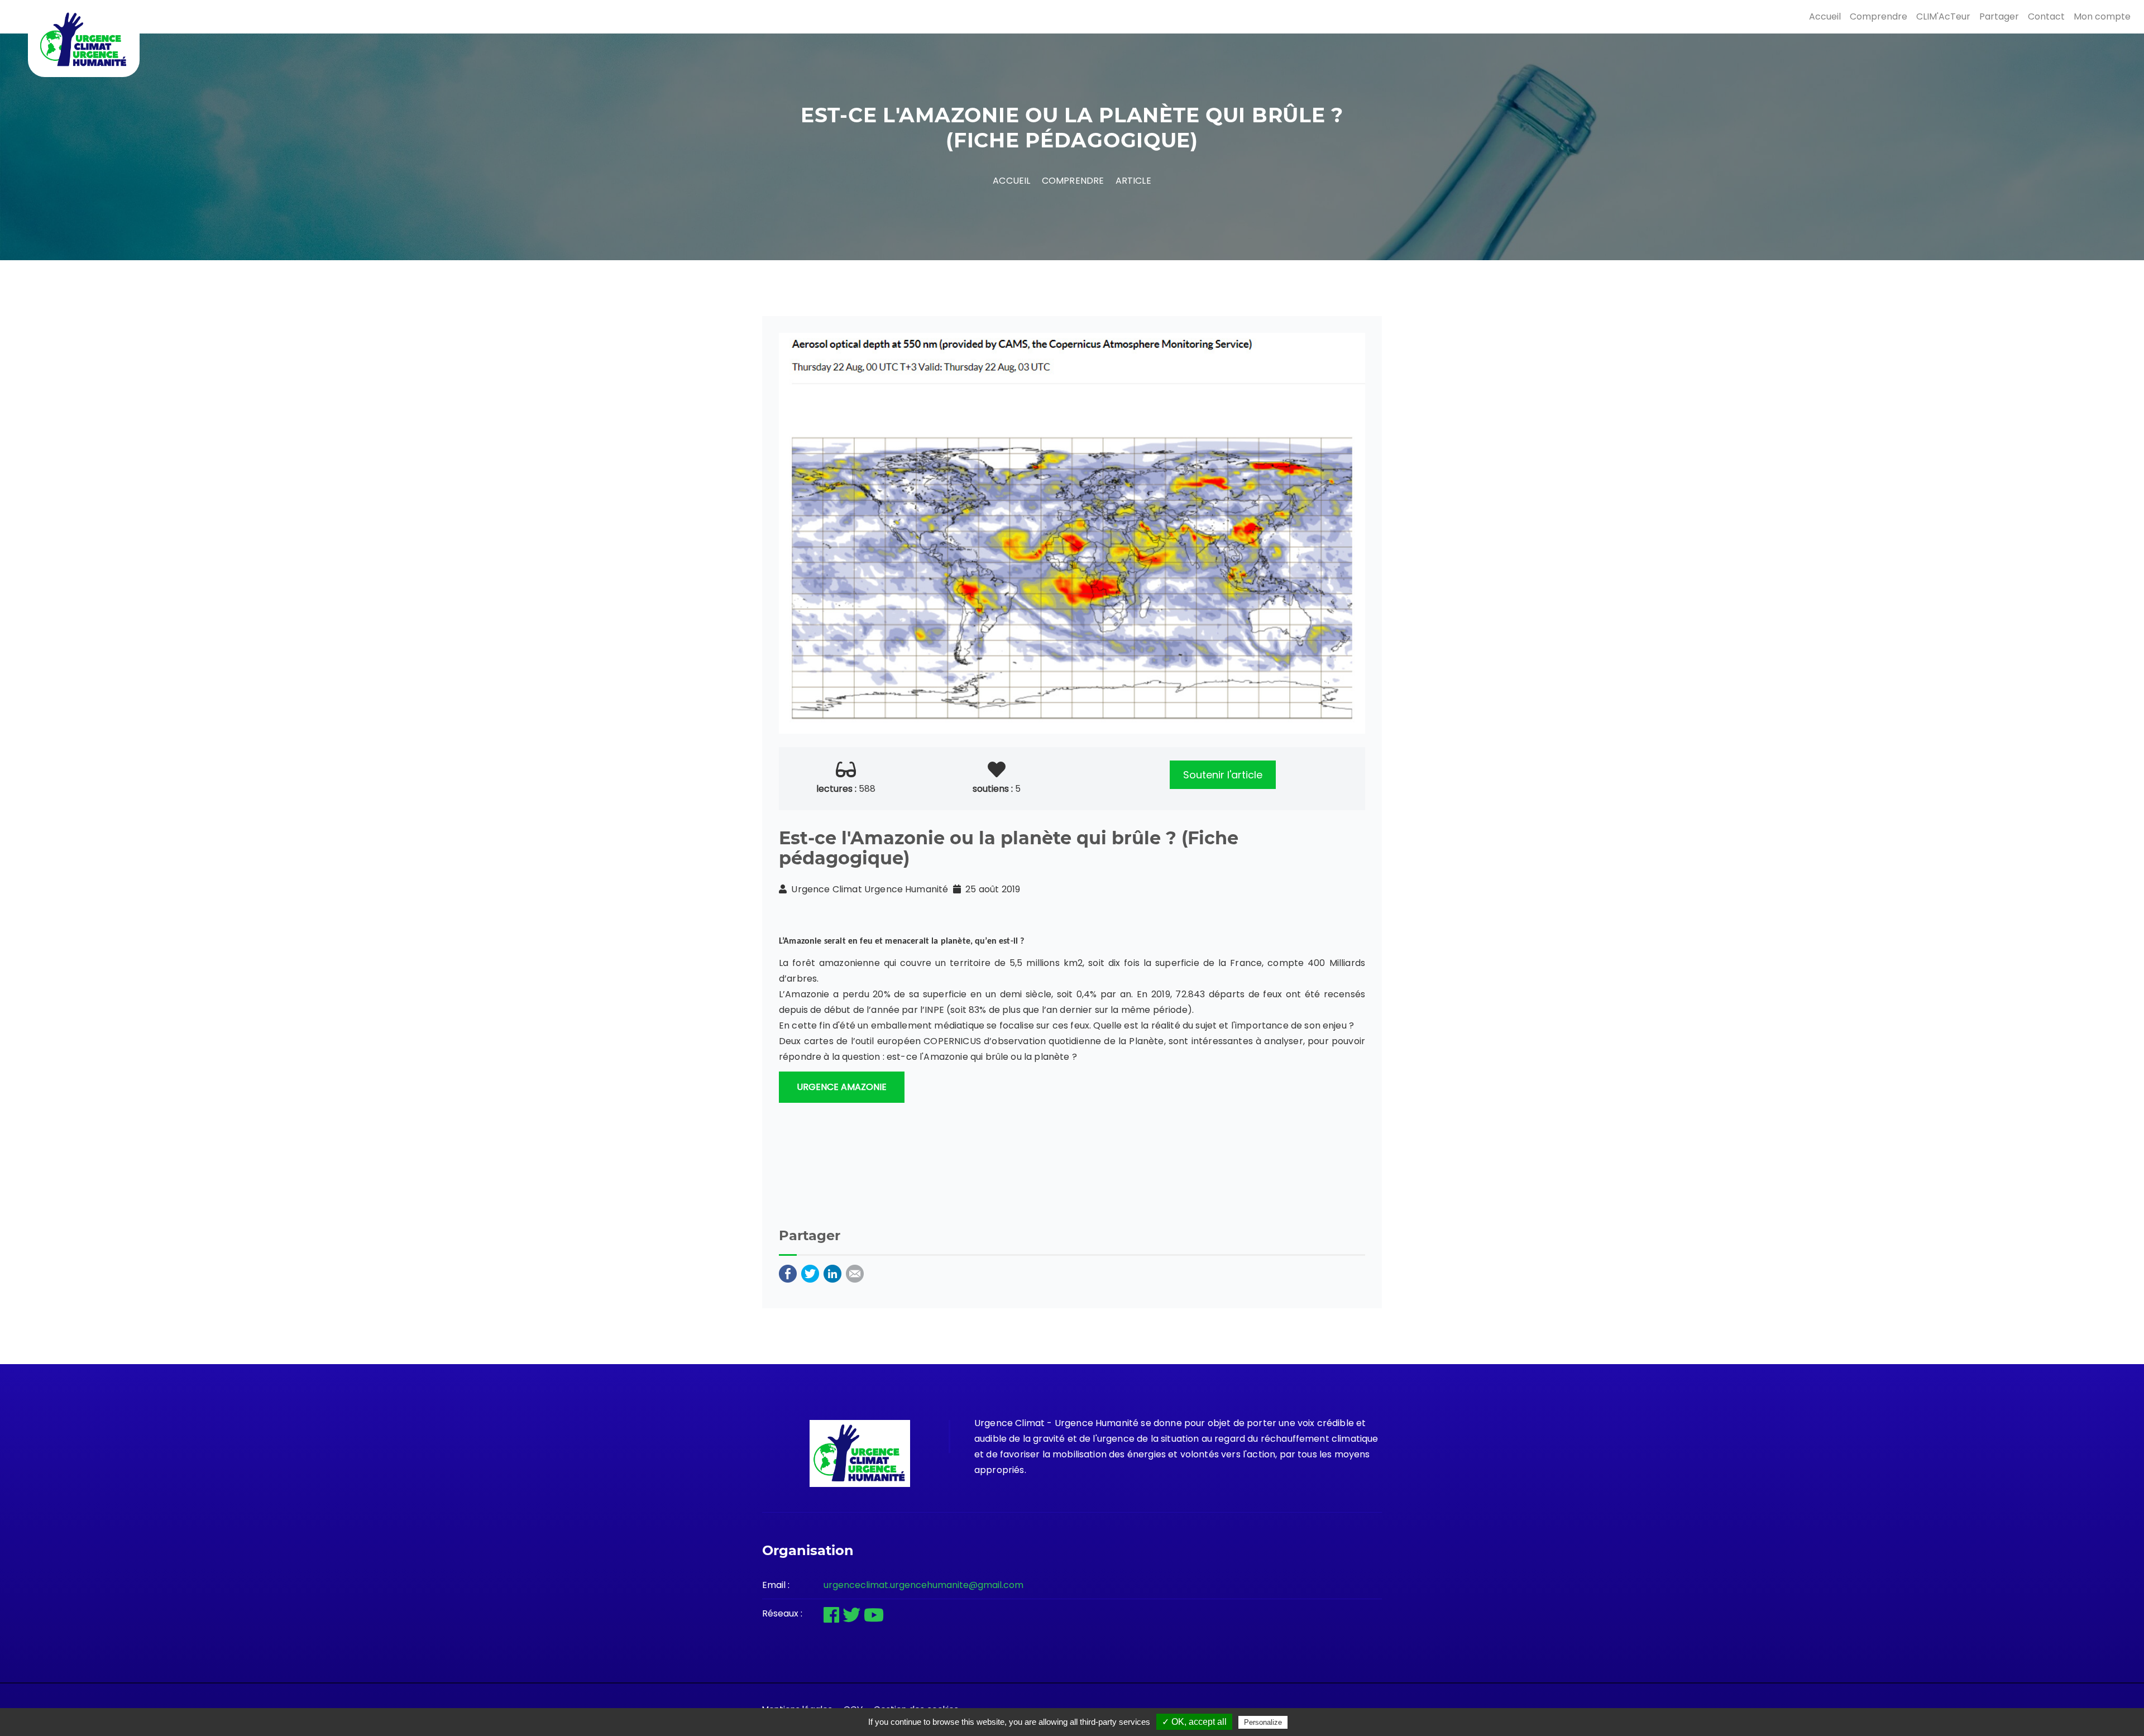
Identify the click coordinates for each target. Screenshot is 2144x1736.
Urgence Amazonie (842, 1087)
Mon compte (2102, 16)
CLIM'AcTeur (1943, 16)
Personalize (1263, 1722)
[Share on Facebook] (788, 1273)
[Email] (855, 1273)
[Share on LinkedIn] (832, 1273)
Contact (2046, 16)
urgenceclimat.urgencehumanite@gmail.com (923, 1585)
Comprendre (1879, 16)
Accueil (1825, 16)
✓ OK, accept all (1194, 1722)
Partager (1999, 16)
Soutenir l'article (1223, 775)
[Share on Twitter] (810, 1273)
